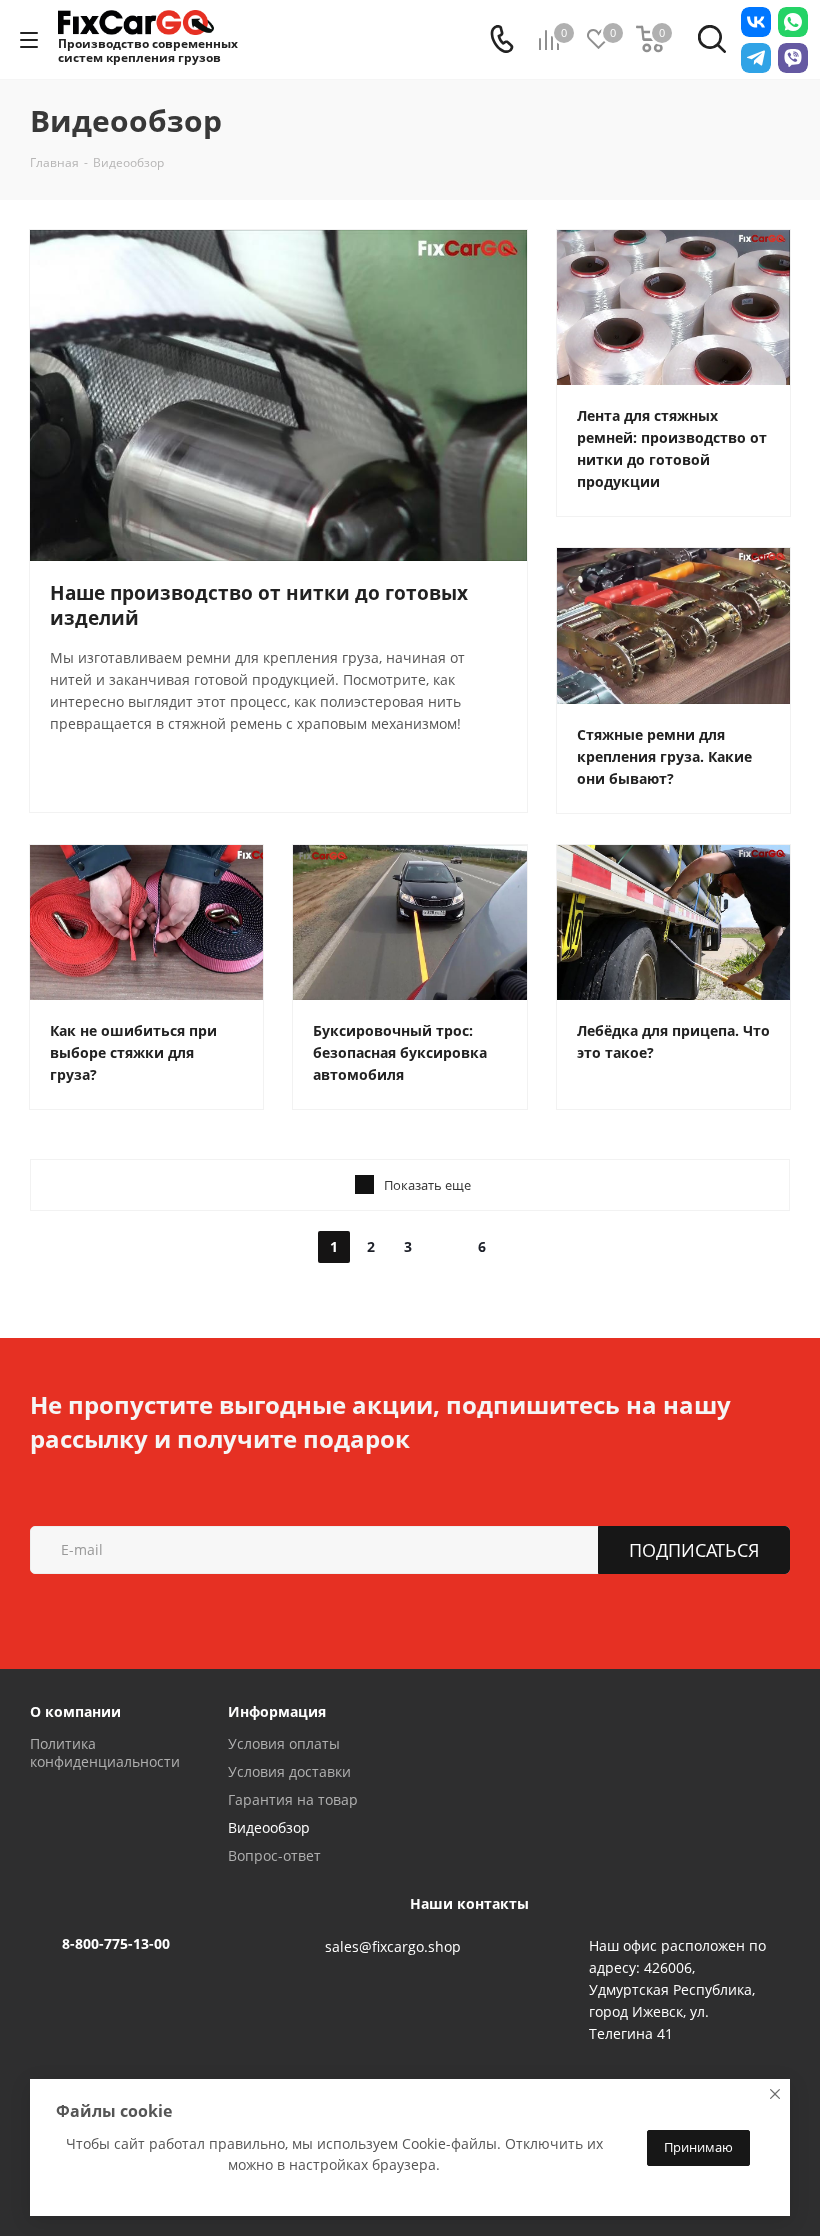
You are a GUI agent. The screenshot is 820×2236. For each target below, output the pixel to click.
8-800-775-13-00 (116, 1943)
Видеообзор (269, 1827)
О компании (75, 1711)
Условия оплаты (284, 1743)
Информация (277, 1711)
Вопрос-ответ (274, 1855)
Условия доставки (289, 1771)
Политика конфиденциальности (105, 1752)
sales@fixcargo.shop (393, 1946)
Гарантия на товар (293, 1799)
